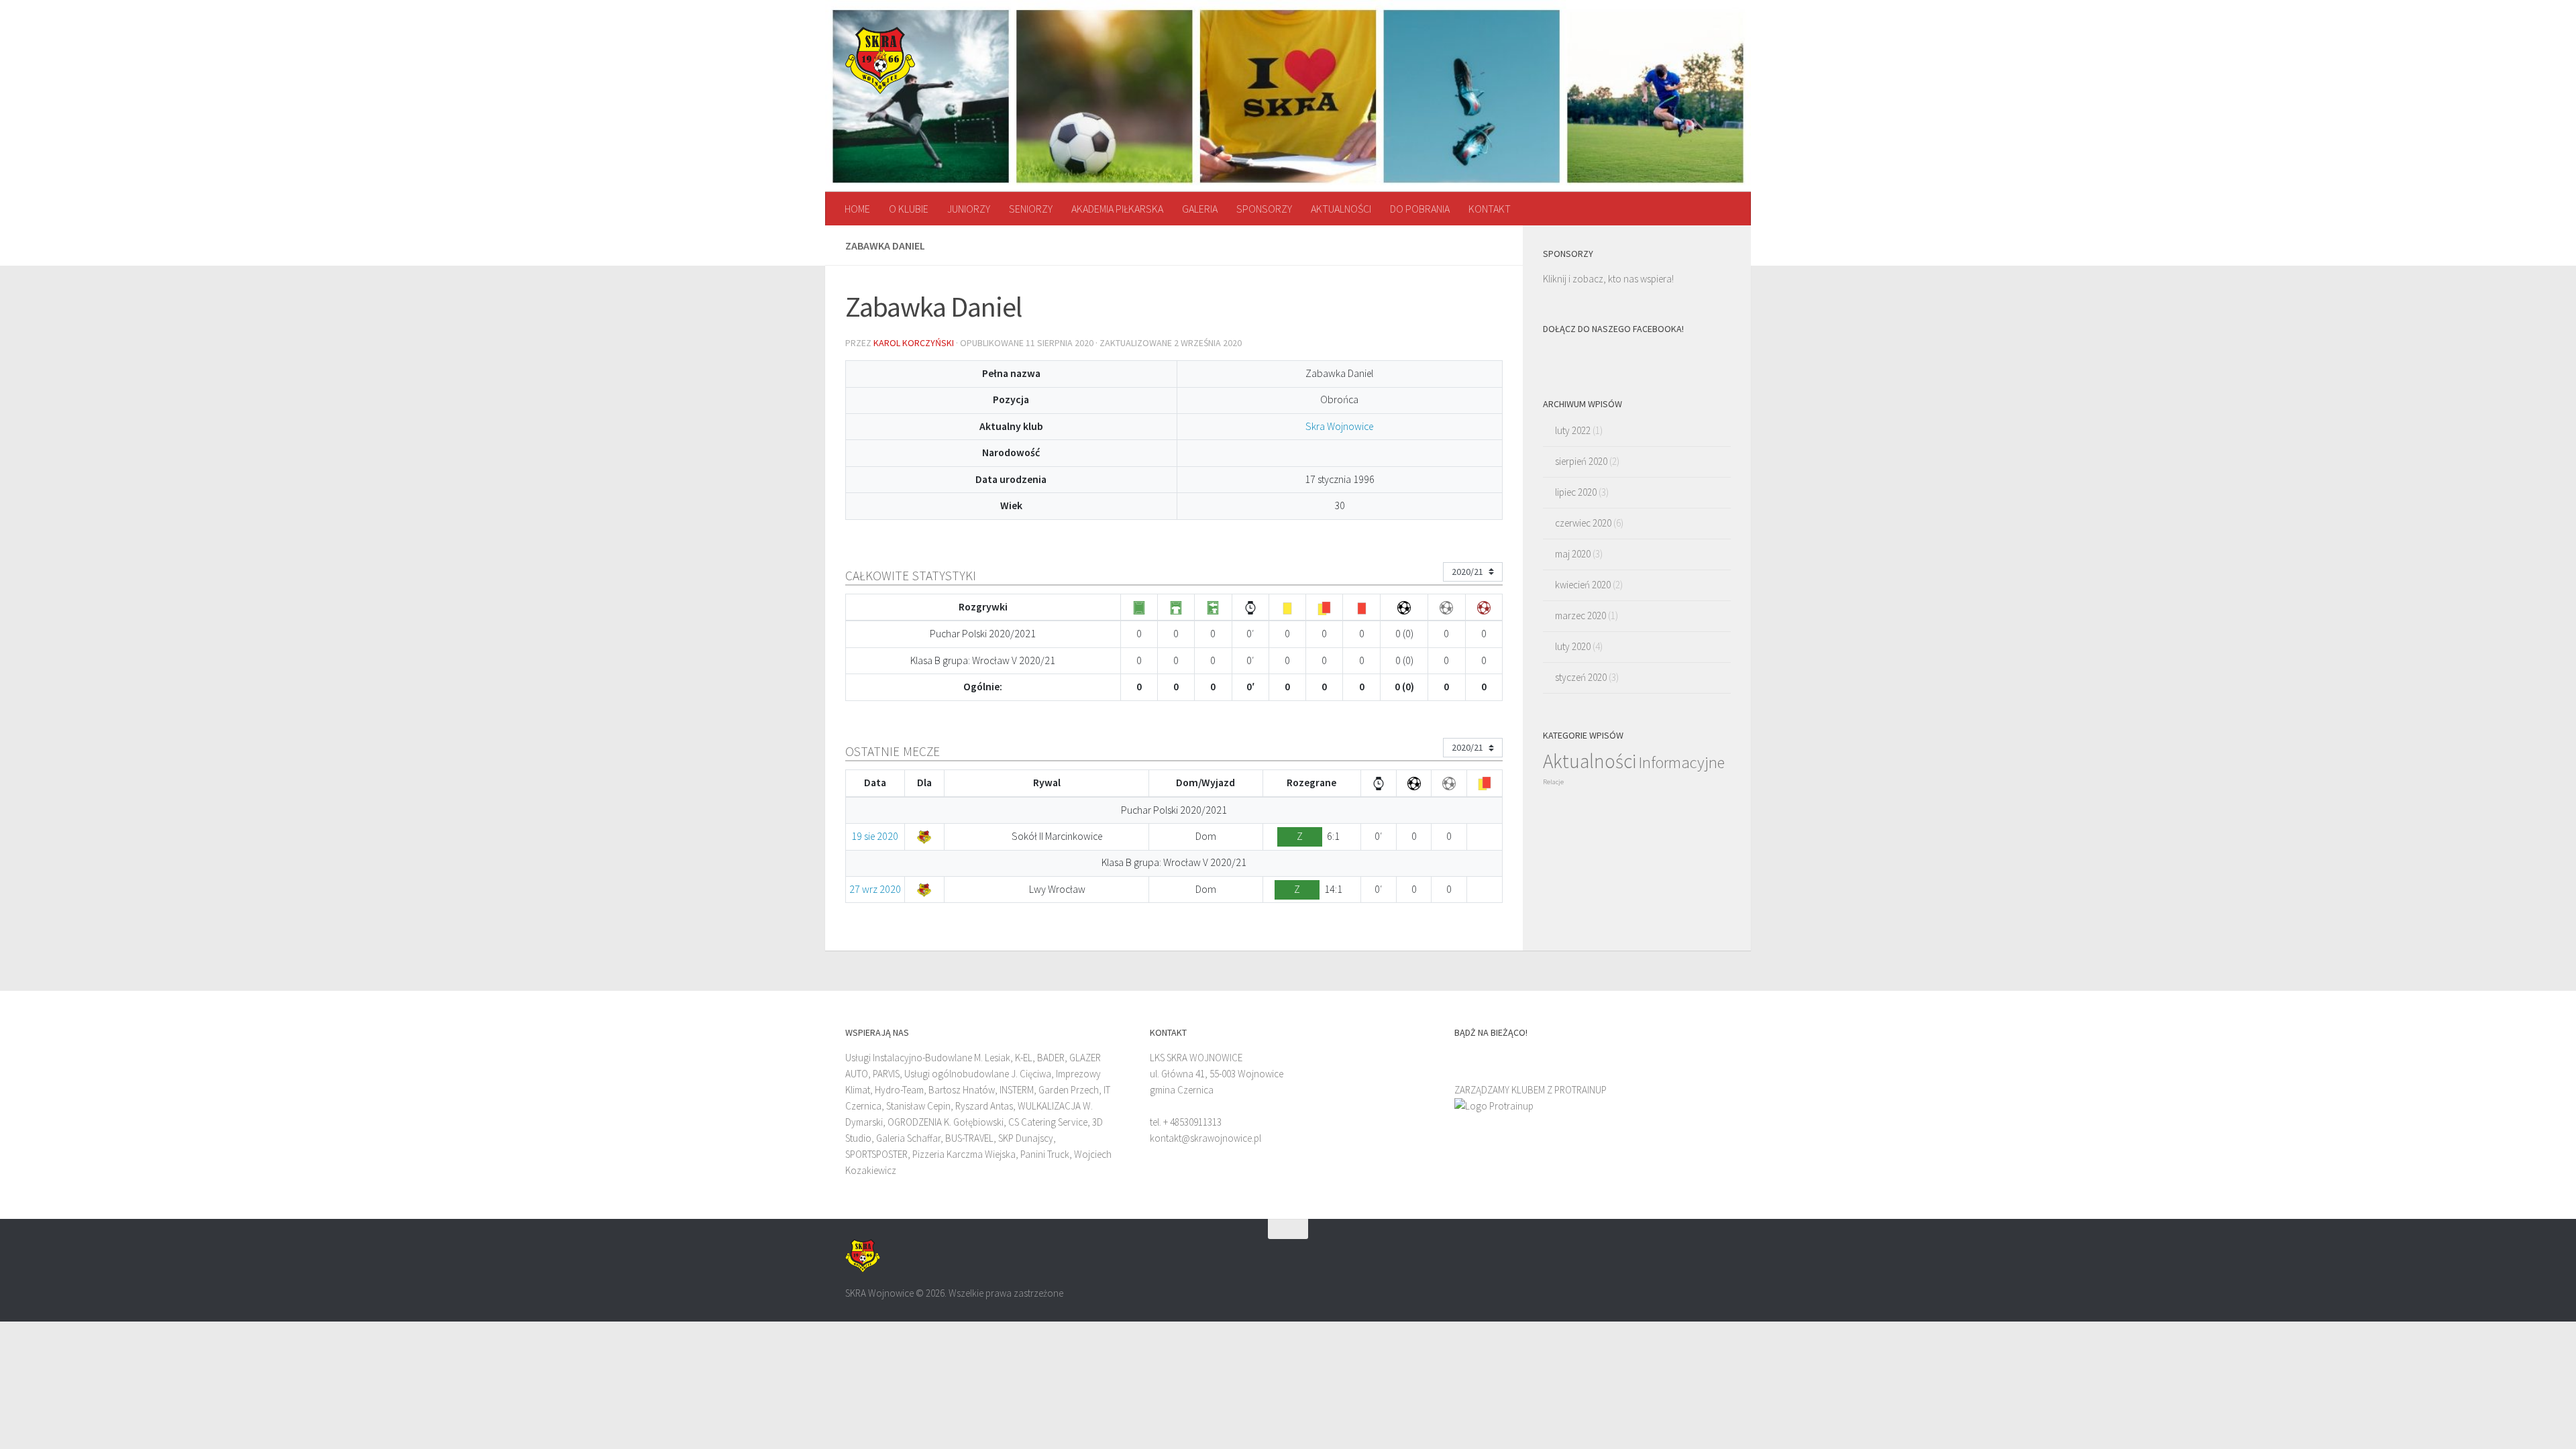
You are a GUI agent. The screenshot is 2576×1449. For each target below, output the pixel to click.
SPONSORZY (1264, 209)
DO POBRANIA (1420, 209)
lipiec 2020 (1576, 492)
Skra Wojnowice (1339, 426)
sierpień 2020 (1581, 461)
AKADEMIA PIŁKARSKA (1117, 209)
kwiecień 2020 (1583, 585)
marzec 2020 (1580, 615)
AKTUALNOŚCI (1341, 209)
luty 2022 (1573, 430)
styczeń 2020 (1581, 677)
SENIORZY (1031, 209)
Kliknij (1555, 279)
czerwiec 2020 (1583, 523)
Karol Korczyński (914, 343)
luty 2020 (1573, 646)
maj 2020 (1573, 554)
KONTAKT (1490, 209)
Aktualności (1590, 761)
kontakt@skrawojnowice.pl (1205, 1138)
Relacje (1553, 782)
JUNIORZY (969, 209)
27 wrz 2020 (875, 889)
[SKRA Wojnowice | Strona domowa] (880, 60)
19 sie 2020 (875, 836)
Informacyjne (1681, 762)
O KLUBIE (909, 209)
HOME (857, 209)
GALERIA (1200, 209)
